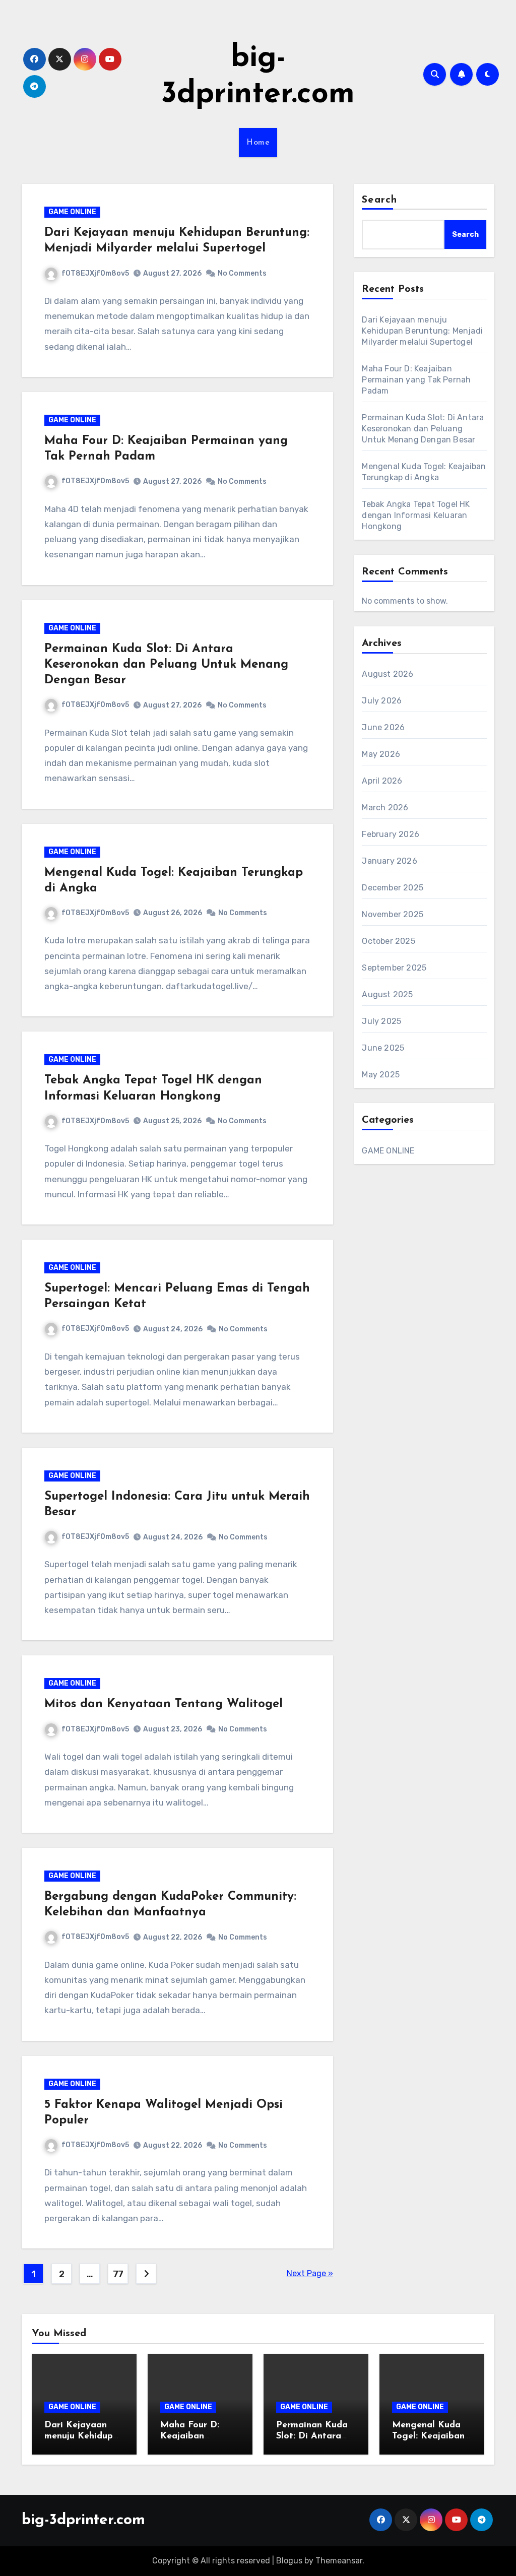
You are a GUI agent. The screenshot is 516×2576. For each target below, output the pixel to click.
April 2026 (382, 781)
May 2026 (381, 754)
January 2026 (389, 861)
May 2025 (381, 1075)
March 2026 (385, 808)
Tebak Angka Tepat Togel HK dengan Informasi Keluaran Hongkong (416, 515)
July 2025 (381, 1021)
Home (258, 143)
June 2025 (383, 1048)
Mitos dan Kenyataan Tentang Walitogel (164, 1704)
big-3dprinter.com (83, 2520)
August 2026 (388, 674)
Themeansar (339, 2561)
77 (118, 2274)
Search (379, 200)
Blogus (289, 2561)
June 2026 (383, 727)
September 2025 (394, 968)
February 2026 (391, 834)
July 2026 (382, 701)
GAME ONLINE (72, 212)
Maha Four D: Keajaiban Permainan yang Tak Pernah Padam (416, 380)
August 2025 (387, 994)
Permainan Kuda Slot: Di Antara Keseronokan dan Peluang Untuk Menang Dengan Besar (166, 665)
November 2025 (393, 914)
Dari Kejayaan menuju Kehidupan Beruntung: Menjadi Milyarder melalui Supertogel (422, 331)
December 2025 (393, 888)
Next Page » (310, 2273)
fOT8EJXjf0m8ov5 (95, 273)
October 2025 (388, 941)
